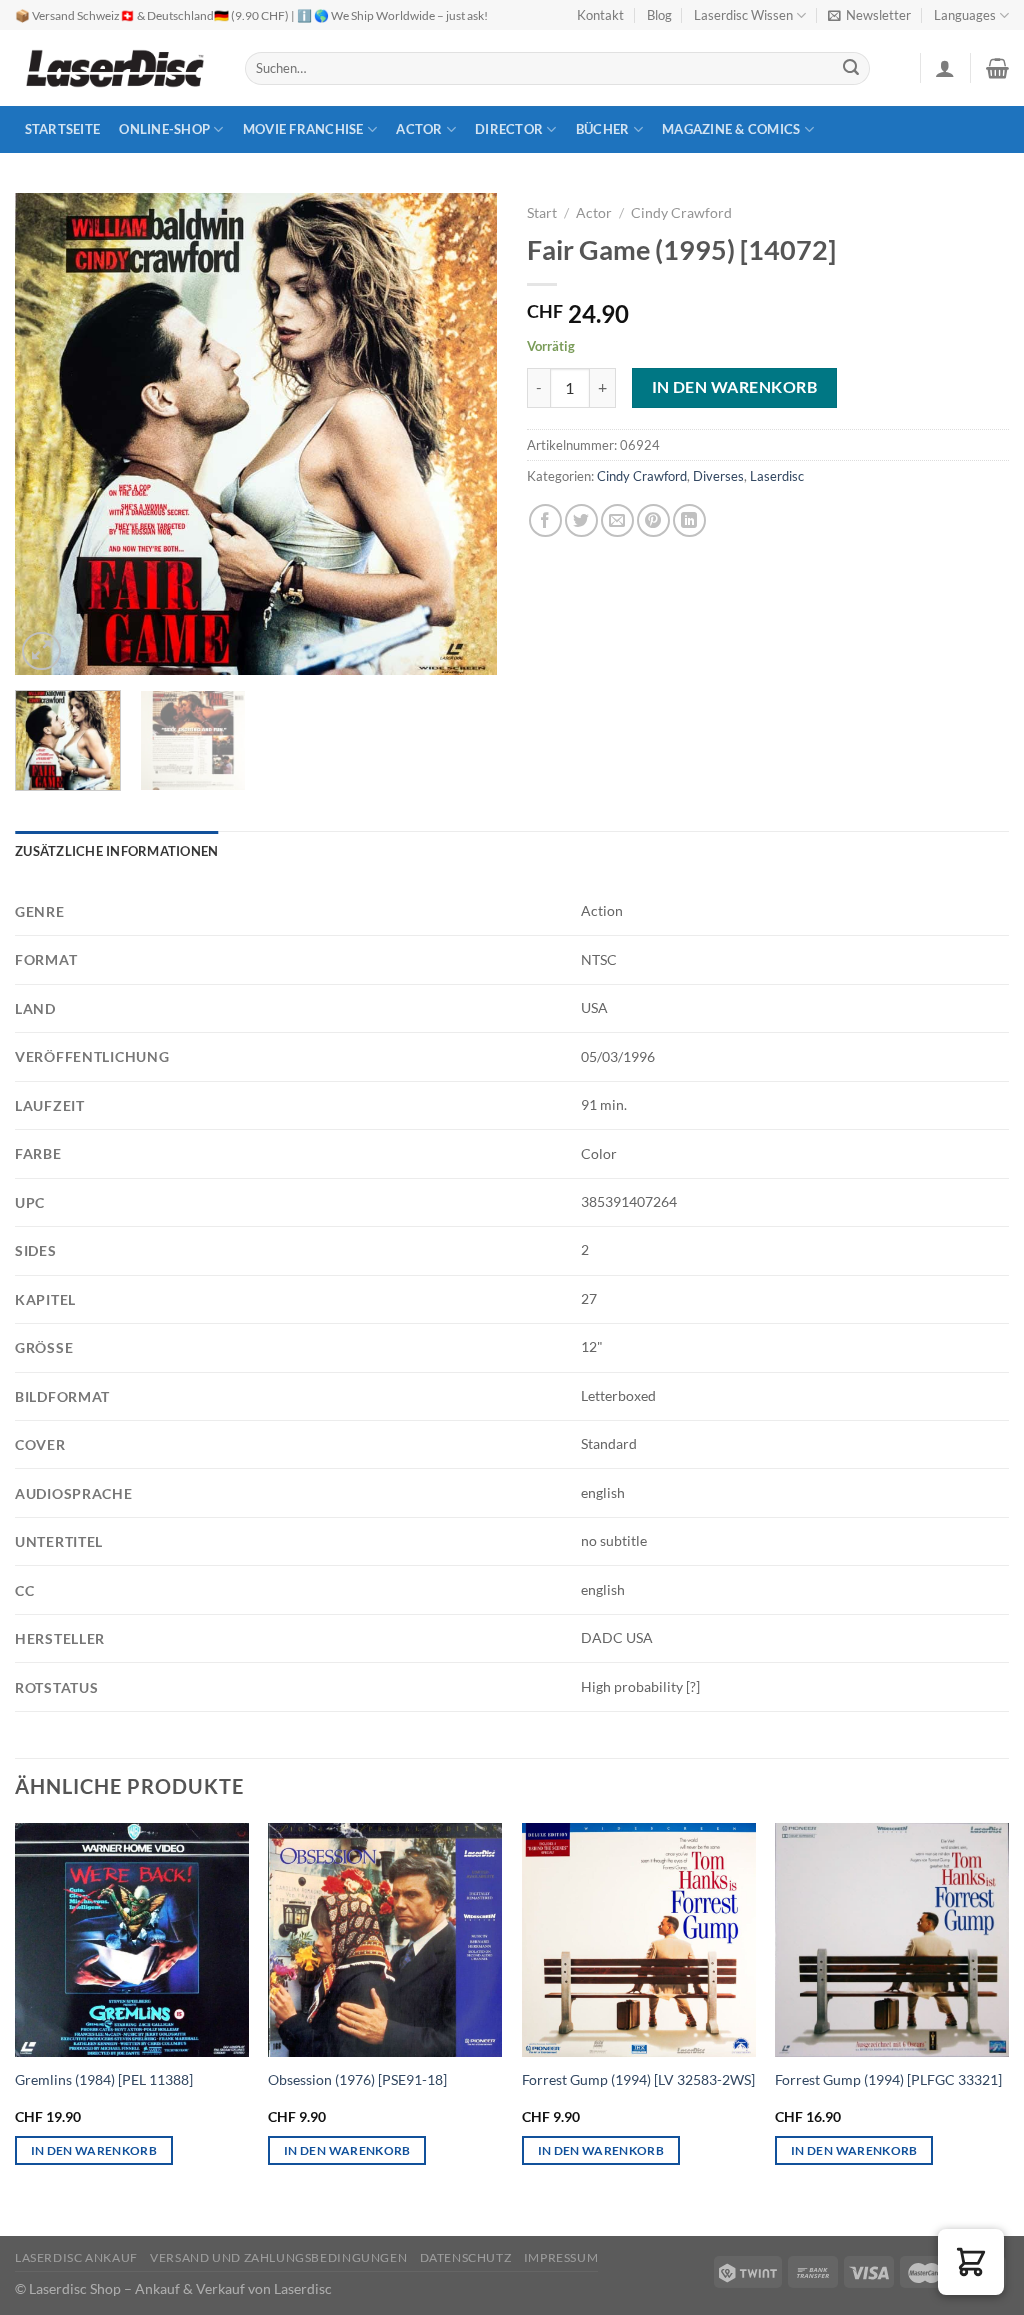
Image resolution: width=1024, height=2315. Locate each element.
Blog (659, 15)
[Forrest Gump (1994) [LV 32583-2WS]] (639, 1940)
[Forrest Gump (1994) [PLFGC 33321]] (892, 1940)
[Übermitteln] (852, 69)
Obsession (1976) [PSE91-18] (357, 2079)
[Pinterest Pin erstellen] (653, 520)
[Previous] (50, 434)
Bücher (603, 129)
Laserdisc (777, 476)
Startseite (63, 129)
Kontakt (600, 15)
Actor (419, 129)
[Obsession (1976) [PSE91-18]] (385, 1940)
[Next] (462, 434)
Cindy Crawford (681, 213)
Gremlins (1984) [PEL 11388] (104, 2079)
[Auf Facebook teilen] (545, 520)
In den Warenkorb (734, 387)
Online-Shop (164, 129)
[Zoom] (41, 651)
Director (509, 129)
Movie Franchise (303, 129)
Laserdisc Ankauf (76, 2257)
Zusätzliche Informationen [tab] (116, 851)
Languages (965, 15)
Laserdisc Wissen (743, 15)
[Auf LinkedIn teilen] (689, 520)
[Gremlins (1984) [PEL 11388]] (132, 1940)
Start (542, 213)
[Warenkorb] (997, 68)
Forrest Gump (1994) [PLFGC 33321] (888, 2079)
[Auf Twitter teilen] (581, 520)
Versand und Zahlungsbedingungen (278, 2257)
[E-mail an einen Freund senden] (617, 520)
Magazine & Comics (731, 129)
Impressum (561, 2257)
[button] (971, 2262)
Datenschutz (466, 2257)
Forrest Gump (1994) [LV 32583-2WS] (638, 2079)
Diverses (718, 476)
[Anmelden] (945, 68)
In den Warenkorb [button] (94, 2150)
